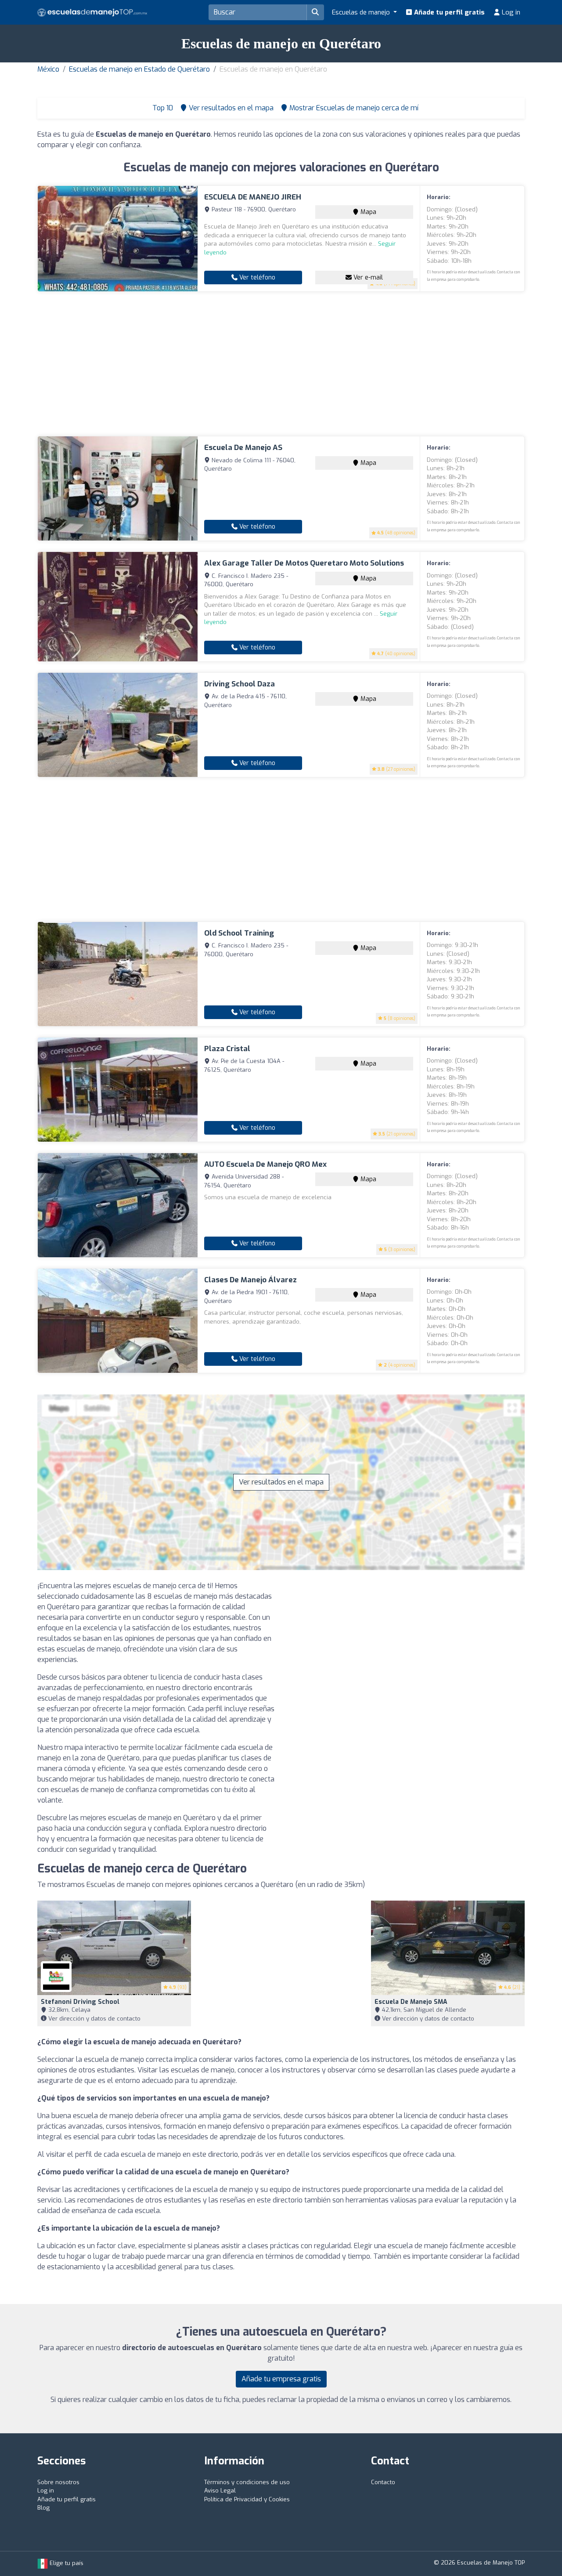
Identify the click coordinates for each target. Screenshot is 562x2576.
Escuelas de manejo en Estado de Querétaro (139, 69)
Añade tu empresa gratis (281, 2379)
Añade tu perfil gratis (449, 12)
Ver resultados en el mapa (281, 1482)
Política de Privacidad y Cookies (247, 2499)
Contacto (383, 2482)
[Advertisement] (281, 364)
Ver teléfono (256, 278)
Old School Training (239, 933)
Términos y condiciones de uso (247, 2482)
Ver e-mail (367, 278)
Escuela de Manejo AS (243, 448)
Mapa (367, 212)
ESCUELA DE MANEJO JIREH (253, 197)
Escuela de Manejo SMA (411, 2002)
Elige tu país (66, 2563)
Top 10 (162, 108)
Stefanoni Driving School (80, 2002)
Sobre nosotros (58, 2482)
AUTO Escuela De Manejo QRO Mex (265, 1164)
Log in (510, 12)
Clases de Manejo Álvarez (250, 1280)
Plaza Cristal (227, 1049)
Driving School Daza (240, 684)
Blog (43, 2508)
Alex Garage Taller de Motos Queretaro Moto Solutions (304, 563)
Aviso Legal (220, 2491)
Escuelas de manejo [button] (362, 12)
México (48, 69)
